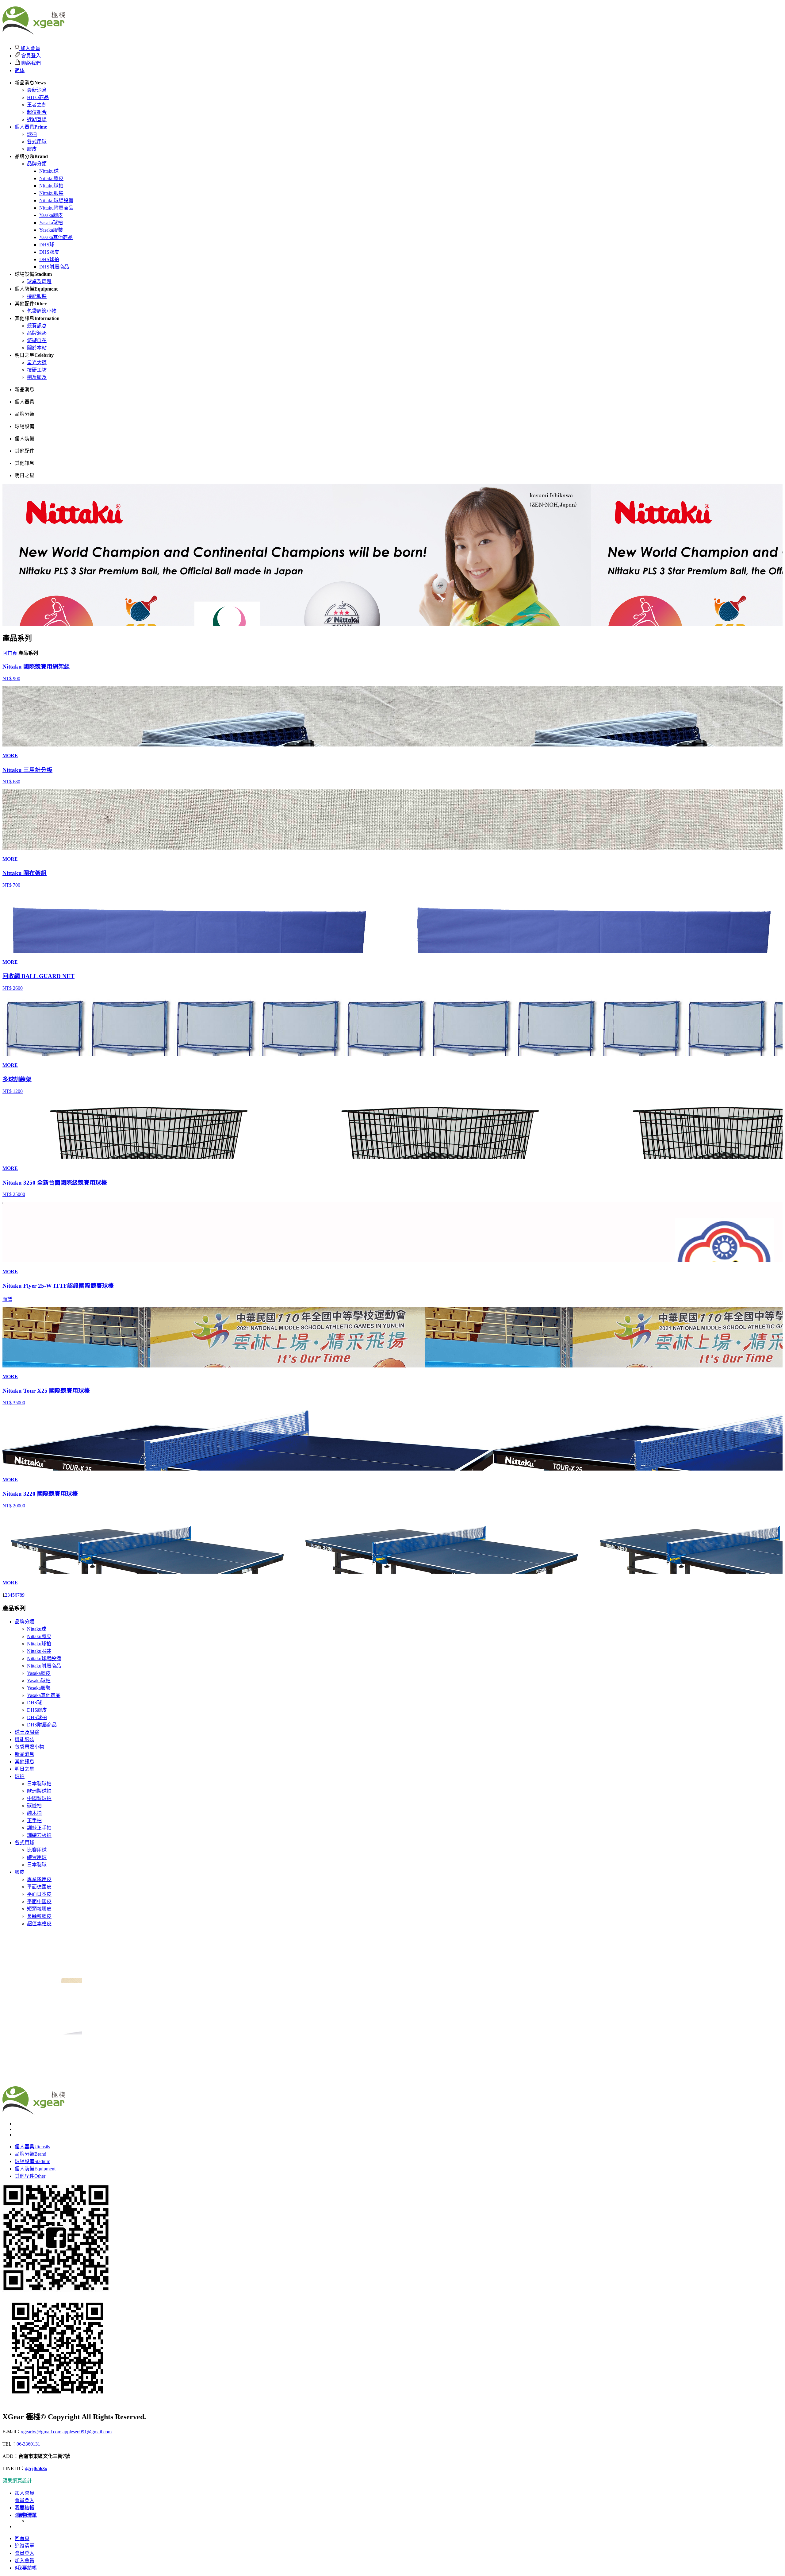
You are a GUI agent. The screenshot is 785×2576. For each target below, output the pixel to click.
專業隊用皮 (39, 1879)
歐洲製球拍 (39, 1791)
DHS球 (47, 245)
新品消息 (25, 1754)
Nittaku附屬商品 (56, 208)
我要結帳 (26, 2568)
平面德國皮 (39, 1887)
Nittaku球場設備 (56, 201)
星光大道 (37, 362)
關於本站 (37, 348)
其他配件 (30, 2176)
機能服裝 (37, 296)
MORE (10, 756)
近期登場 (37, 120)
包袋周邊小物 (42, 311)
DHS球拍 (49, 259)
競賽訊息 (37, 326)
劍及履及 (37, 377)
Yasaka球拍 (51, 223)
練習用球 (37, 1857)
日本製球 (37, 1865)
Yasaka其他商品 (56, 237)
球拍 (32, 134)
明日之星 (25, 1769)
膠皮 (32, 149)
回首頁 (10, 653)
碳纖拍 (34, 1806)
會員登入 (30, 56)
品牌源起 (37, 333)
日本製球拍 (39, 1784)
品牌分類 (37, 164)
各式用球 (37, 142)
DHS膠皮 (49, 252)
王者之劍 (37, 105)
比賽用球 (37, 1850)
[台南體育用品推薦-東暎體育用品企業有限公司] (34, 32)
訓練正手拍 (39, 1828)
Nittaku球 (49, 171)
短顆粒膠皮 (39, 1909)
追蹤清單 (25, 2546)
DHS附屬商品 (54, 267)
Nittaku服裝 (51, 193)
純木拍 (34, 1813)
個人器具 (31, 127)
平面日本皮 (39, 1894)
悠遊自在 (37, 340)
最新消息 (37, 90)
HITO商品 (38, 97)
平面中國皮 (39, 1901)
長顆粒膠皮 (39, 1916)
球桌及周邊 (39, 282)
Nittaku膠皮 (51, 178)
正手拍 (34, 1820)
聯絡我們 (30, 63)
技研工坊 (37, 370)
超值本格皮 (39, 1924)
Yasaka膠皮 (51, 215)
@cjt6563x (36, 2468)
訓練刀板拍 (39, 1835)
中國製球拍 (39, 1798)
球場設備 (33, 2161)
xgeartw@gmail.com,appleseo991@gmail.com (66, 2432)
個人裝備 (35, 2169)
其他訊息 (25, 1762)
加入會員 (30, 48)
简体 (20, 70)
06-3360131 (28, 2444)
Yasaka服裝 (51, 230)
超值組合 (37, 112)
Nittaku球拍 (51, 186)
